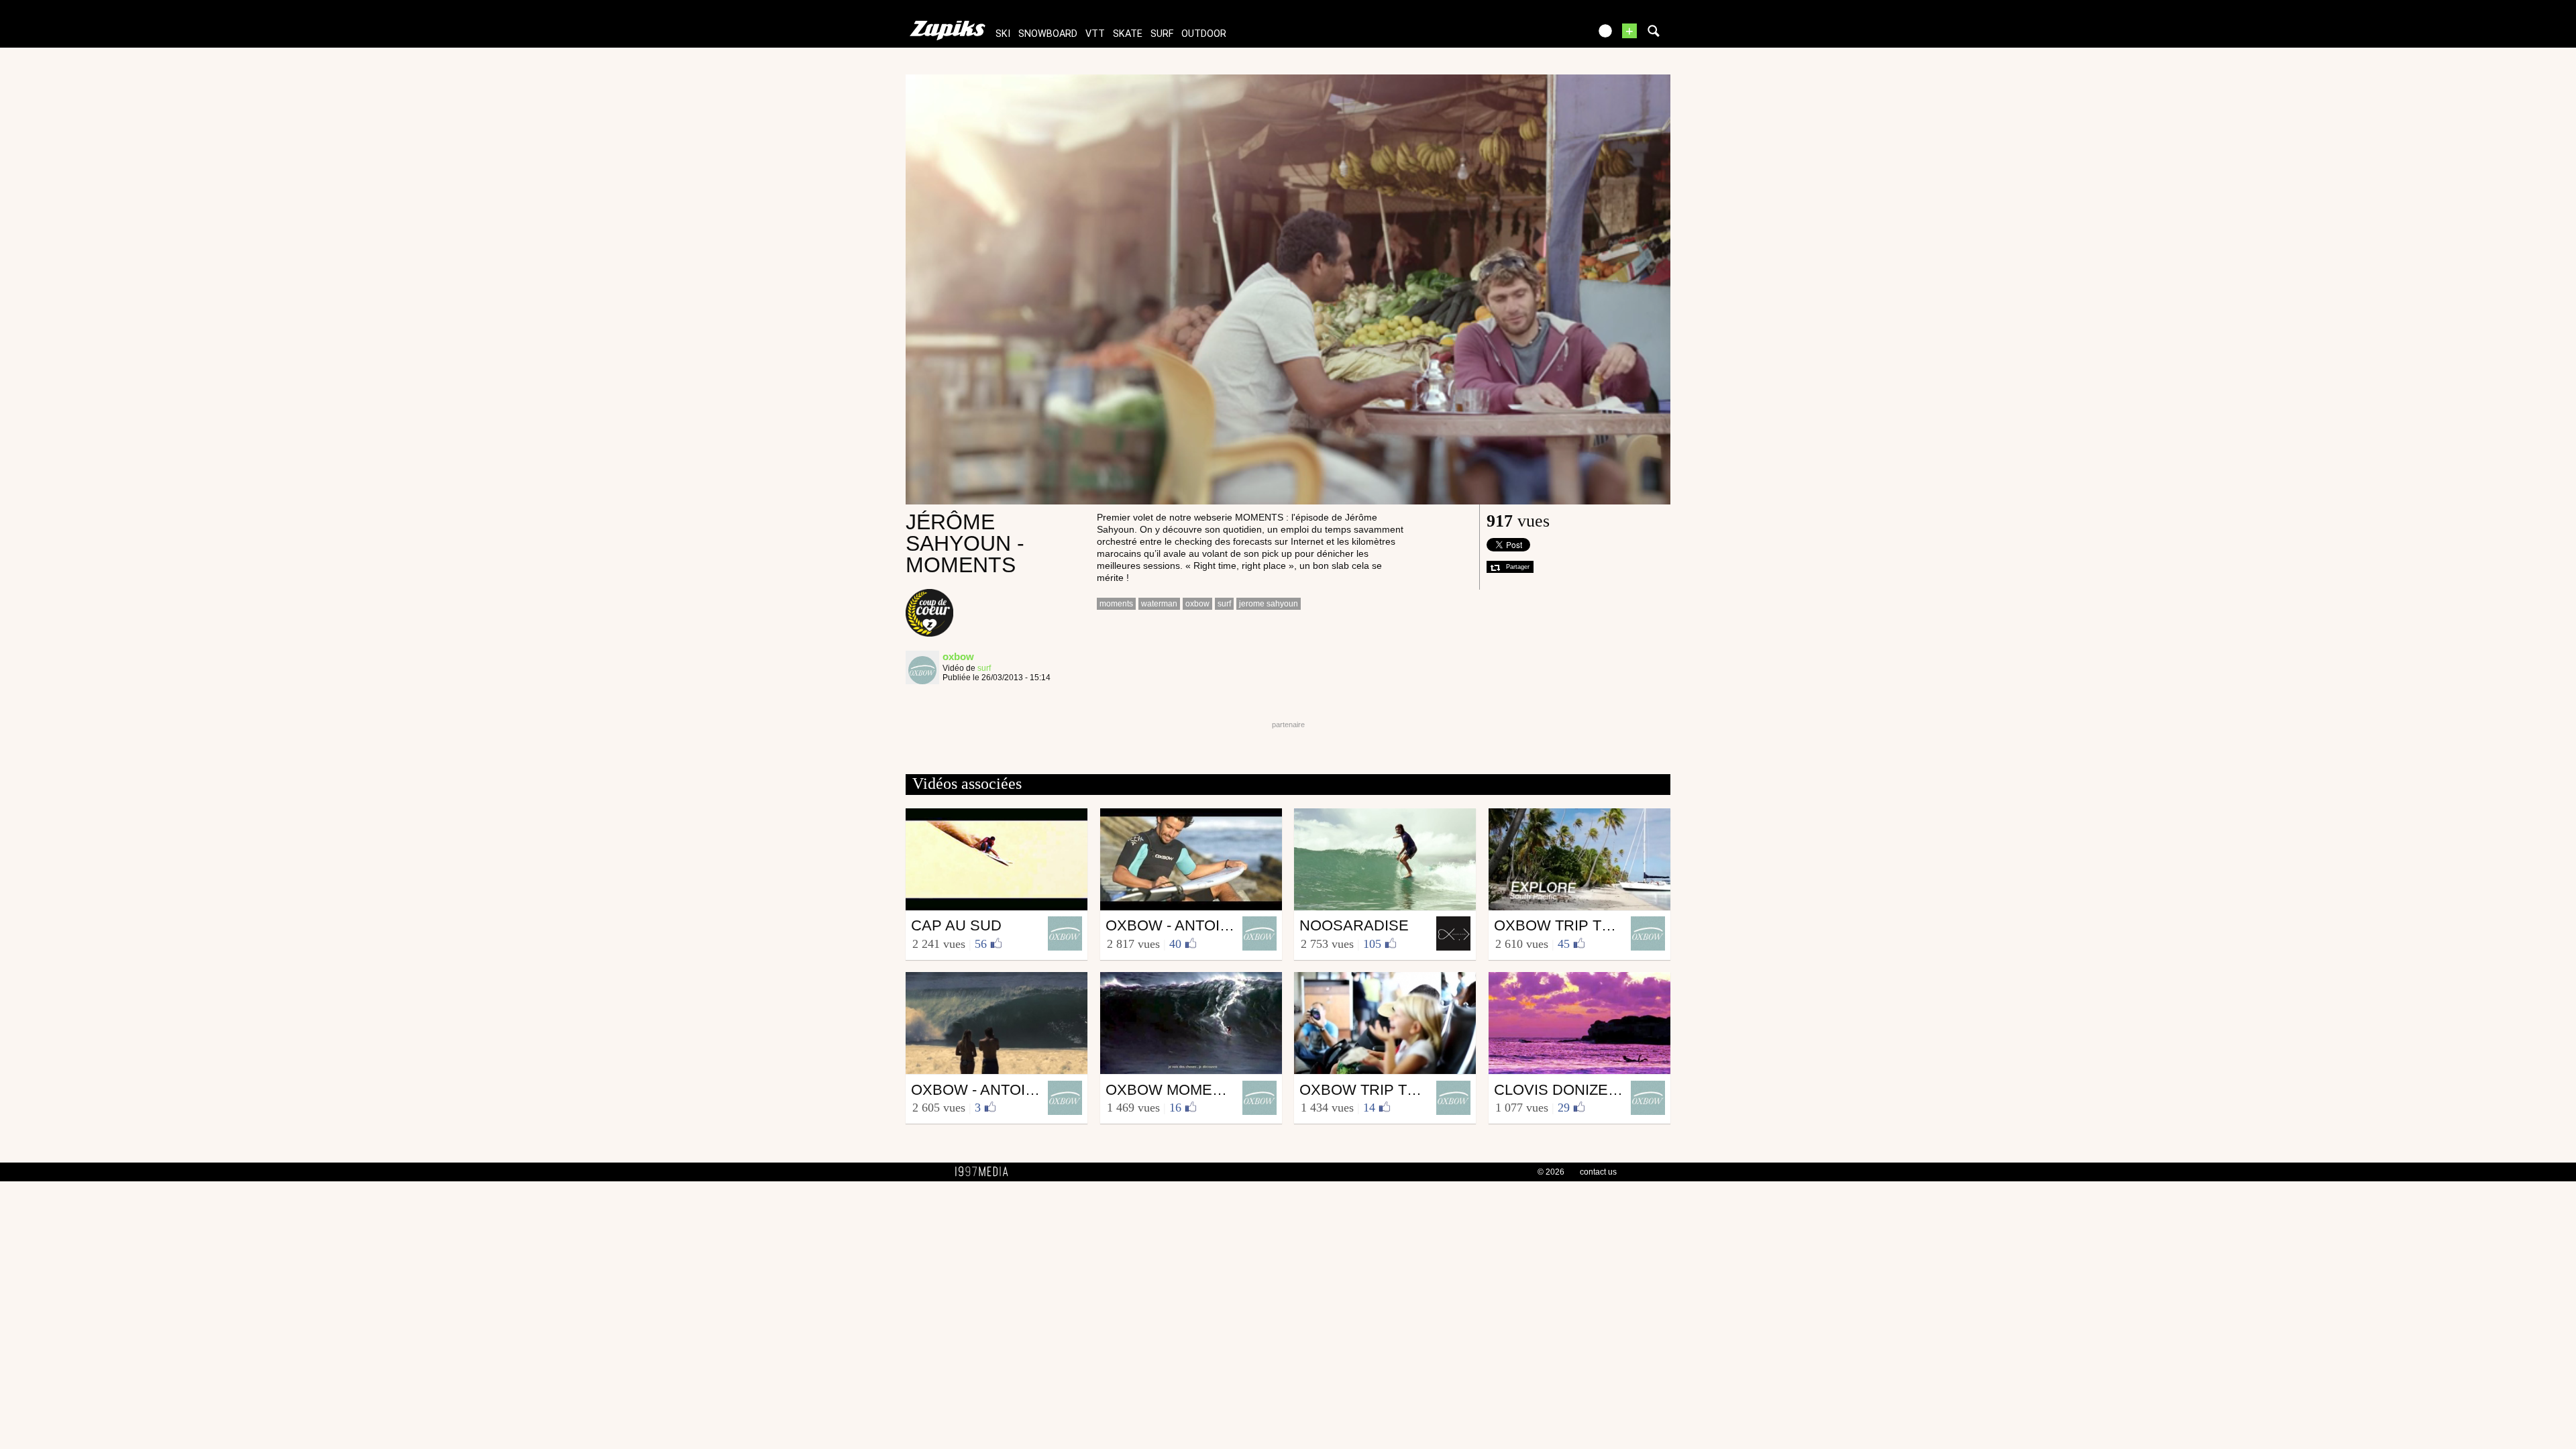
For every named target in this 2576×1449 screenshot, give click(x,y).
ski (1003, 34)
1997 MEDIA (985, 1172)
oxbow (1197, 604)
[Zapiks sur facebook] (1551, 35)
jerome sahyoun (1269, 604)
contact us (1598, 1172)
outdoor (1204, 34)
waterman (1159, 604)
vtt (1095, 34)
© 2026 (1551, 1172)
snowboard (1048, 34)
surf (1162, 34)
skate (1128, 34)
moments (1116, 604)
